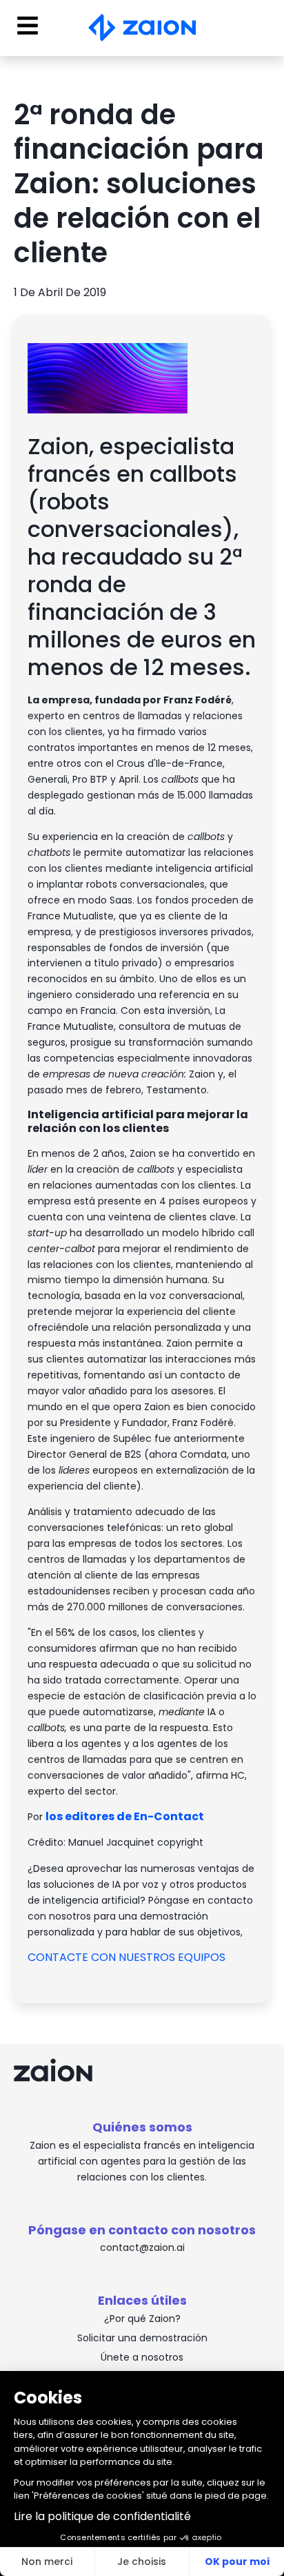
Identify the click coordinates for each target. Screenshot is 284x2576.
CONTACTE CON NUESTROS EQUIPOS (128, 1957)
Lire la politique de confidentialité (102, 2516)
